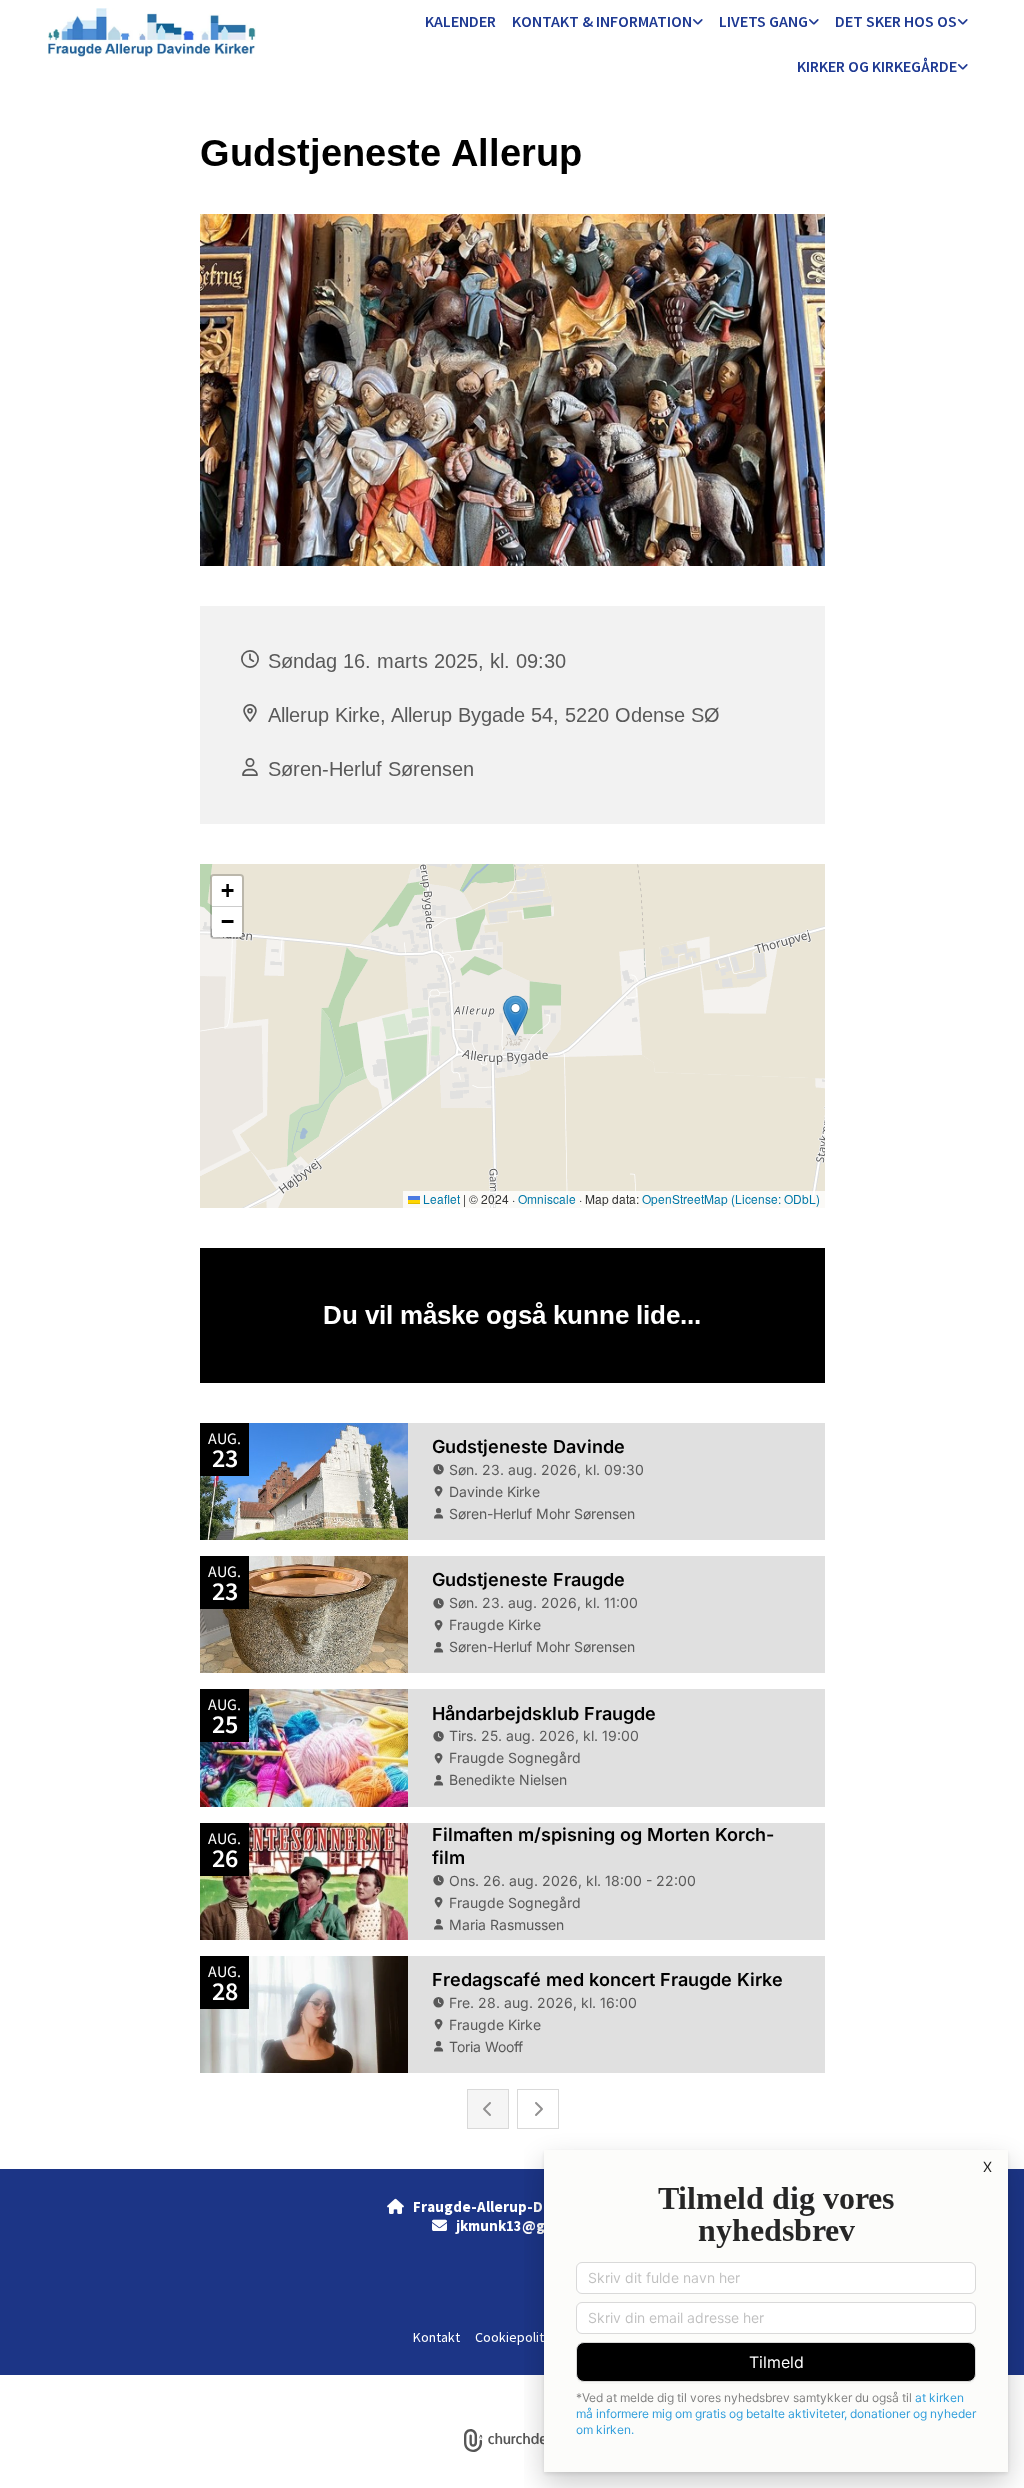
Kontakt (436, 2337)
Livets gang (763, 21)
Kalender (460, 21)
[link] (607, 22)
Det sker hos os (896, 21)
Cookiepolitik (514, 2337)
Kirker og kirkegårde (877, 66)
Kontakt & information (602, 21)
